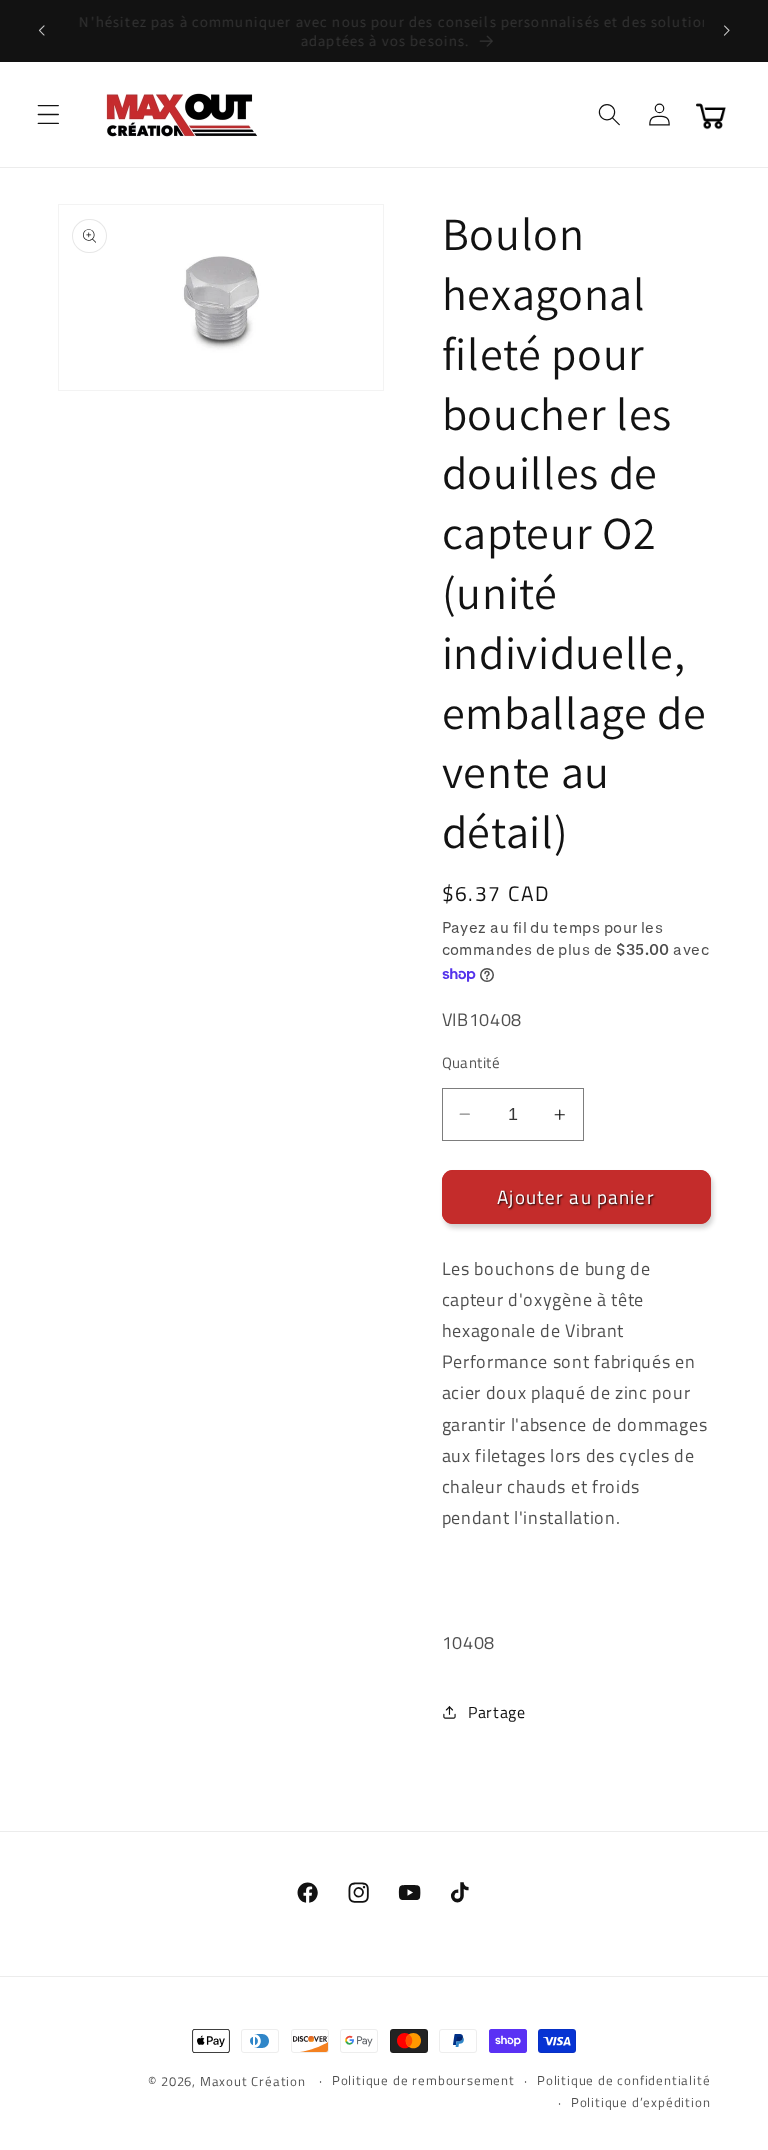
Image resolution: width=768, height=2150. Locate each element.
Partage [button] (497, 1712)
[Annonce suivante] (726, 31)
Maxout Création (253, 2081)
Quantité (471, 1062)
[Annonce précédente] (42, 31)
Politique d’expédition (641, 2102)
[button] (48, 114)
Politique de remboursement (423, 2080)
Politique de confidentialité (624, 2080)
